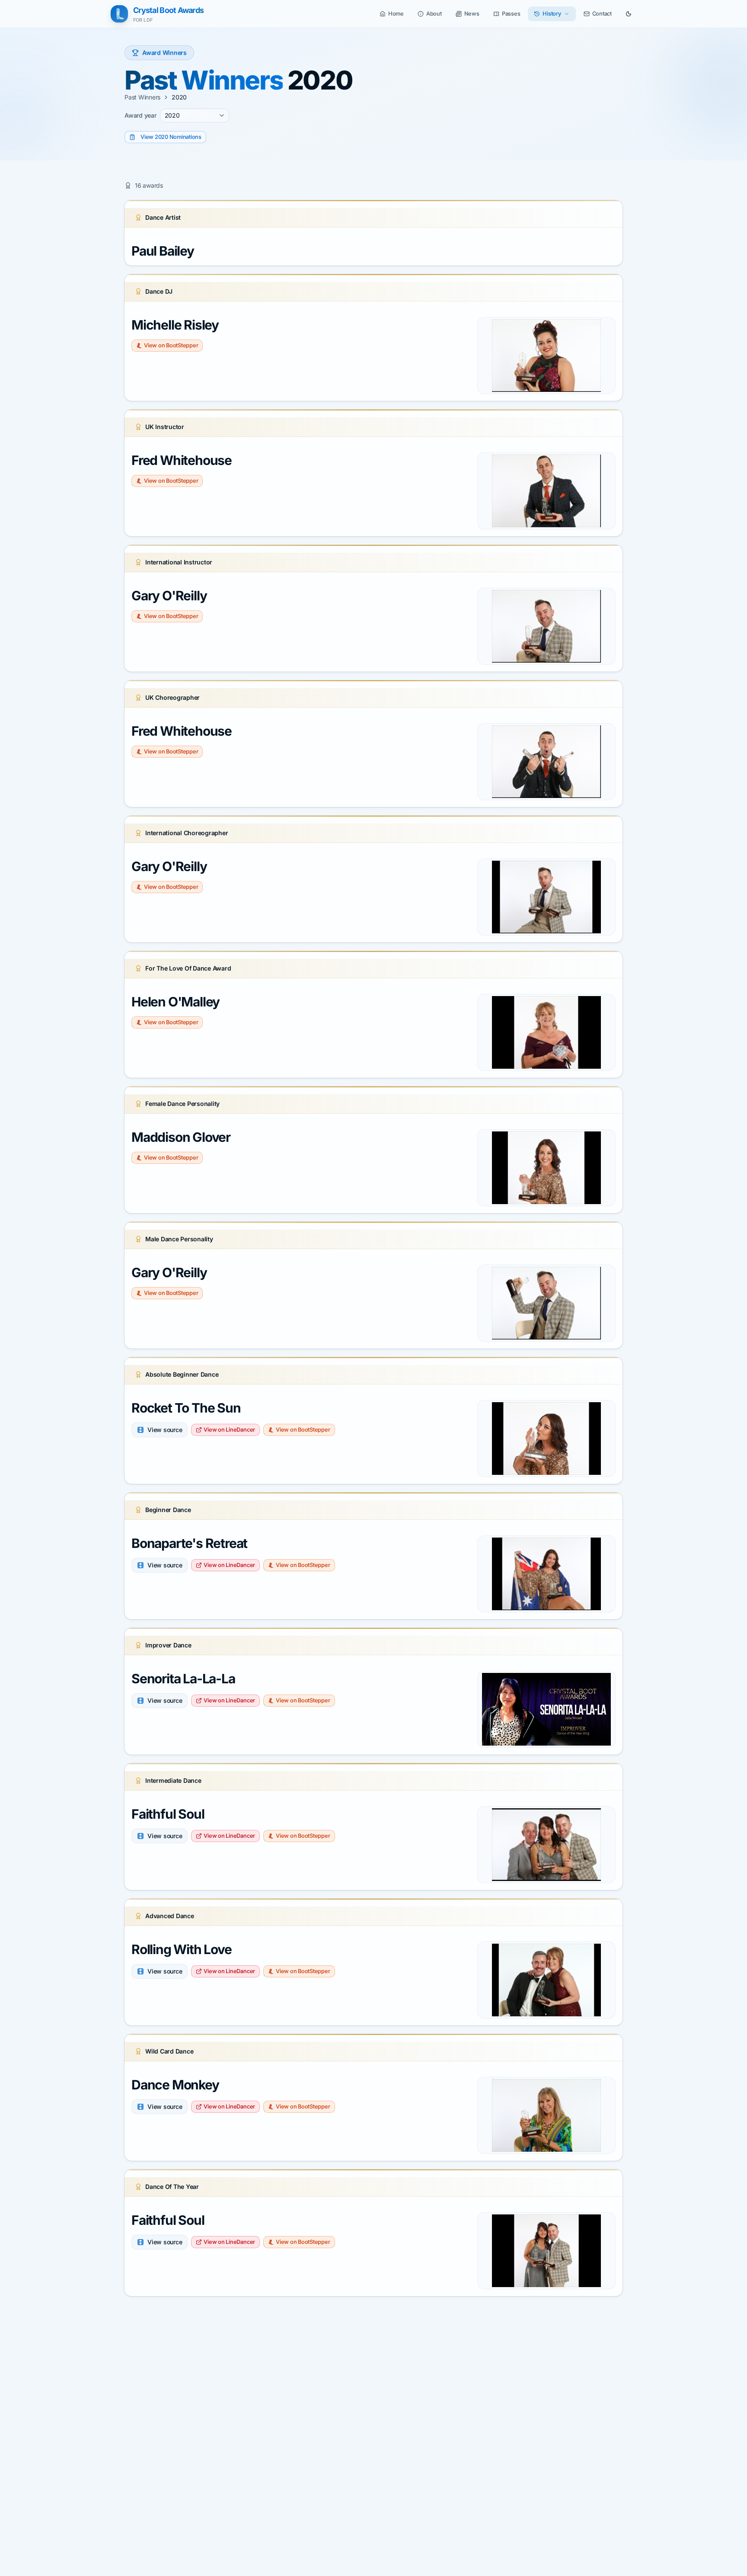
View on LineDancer (229, 1430)
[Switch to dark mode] (629, 14)
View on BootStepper (171, 345)
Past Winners (142, 97)
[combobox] (195, 115)
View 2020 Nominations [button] (171, 137)
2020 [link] (179, 97)
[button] (392, 14)
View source (165, 1430)
